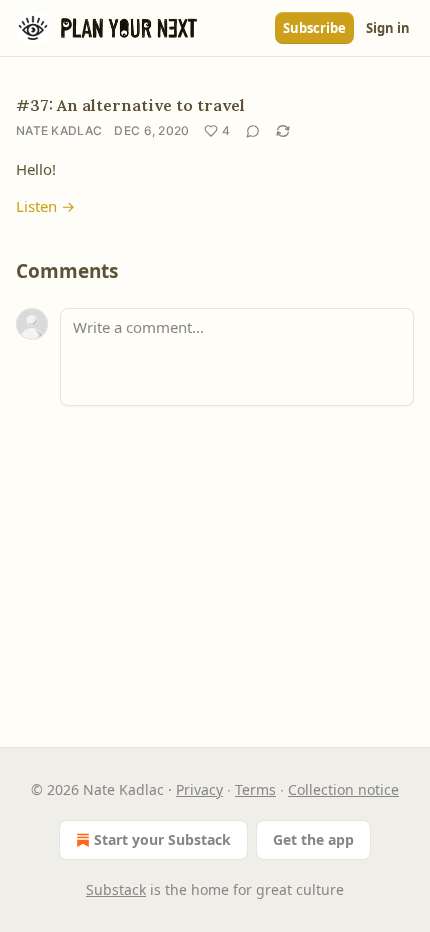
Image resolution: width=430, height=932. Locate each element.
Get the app (313, 839)
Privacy (199, 789)
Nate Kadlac (59, 130)
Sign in (388, 28)
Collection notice (343, 789)
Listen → (45, 206)
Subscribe (314, 28)
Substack (116, 889)
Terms (255, 789)
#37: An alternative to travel (130, 105)
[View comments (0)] (253, 131)
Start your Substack (162, 839)
